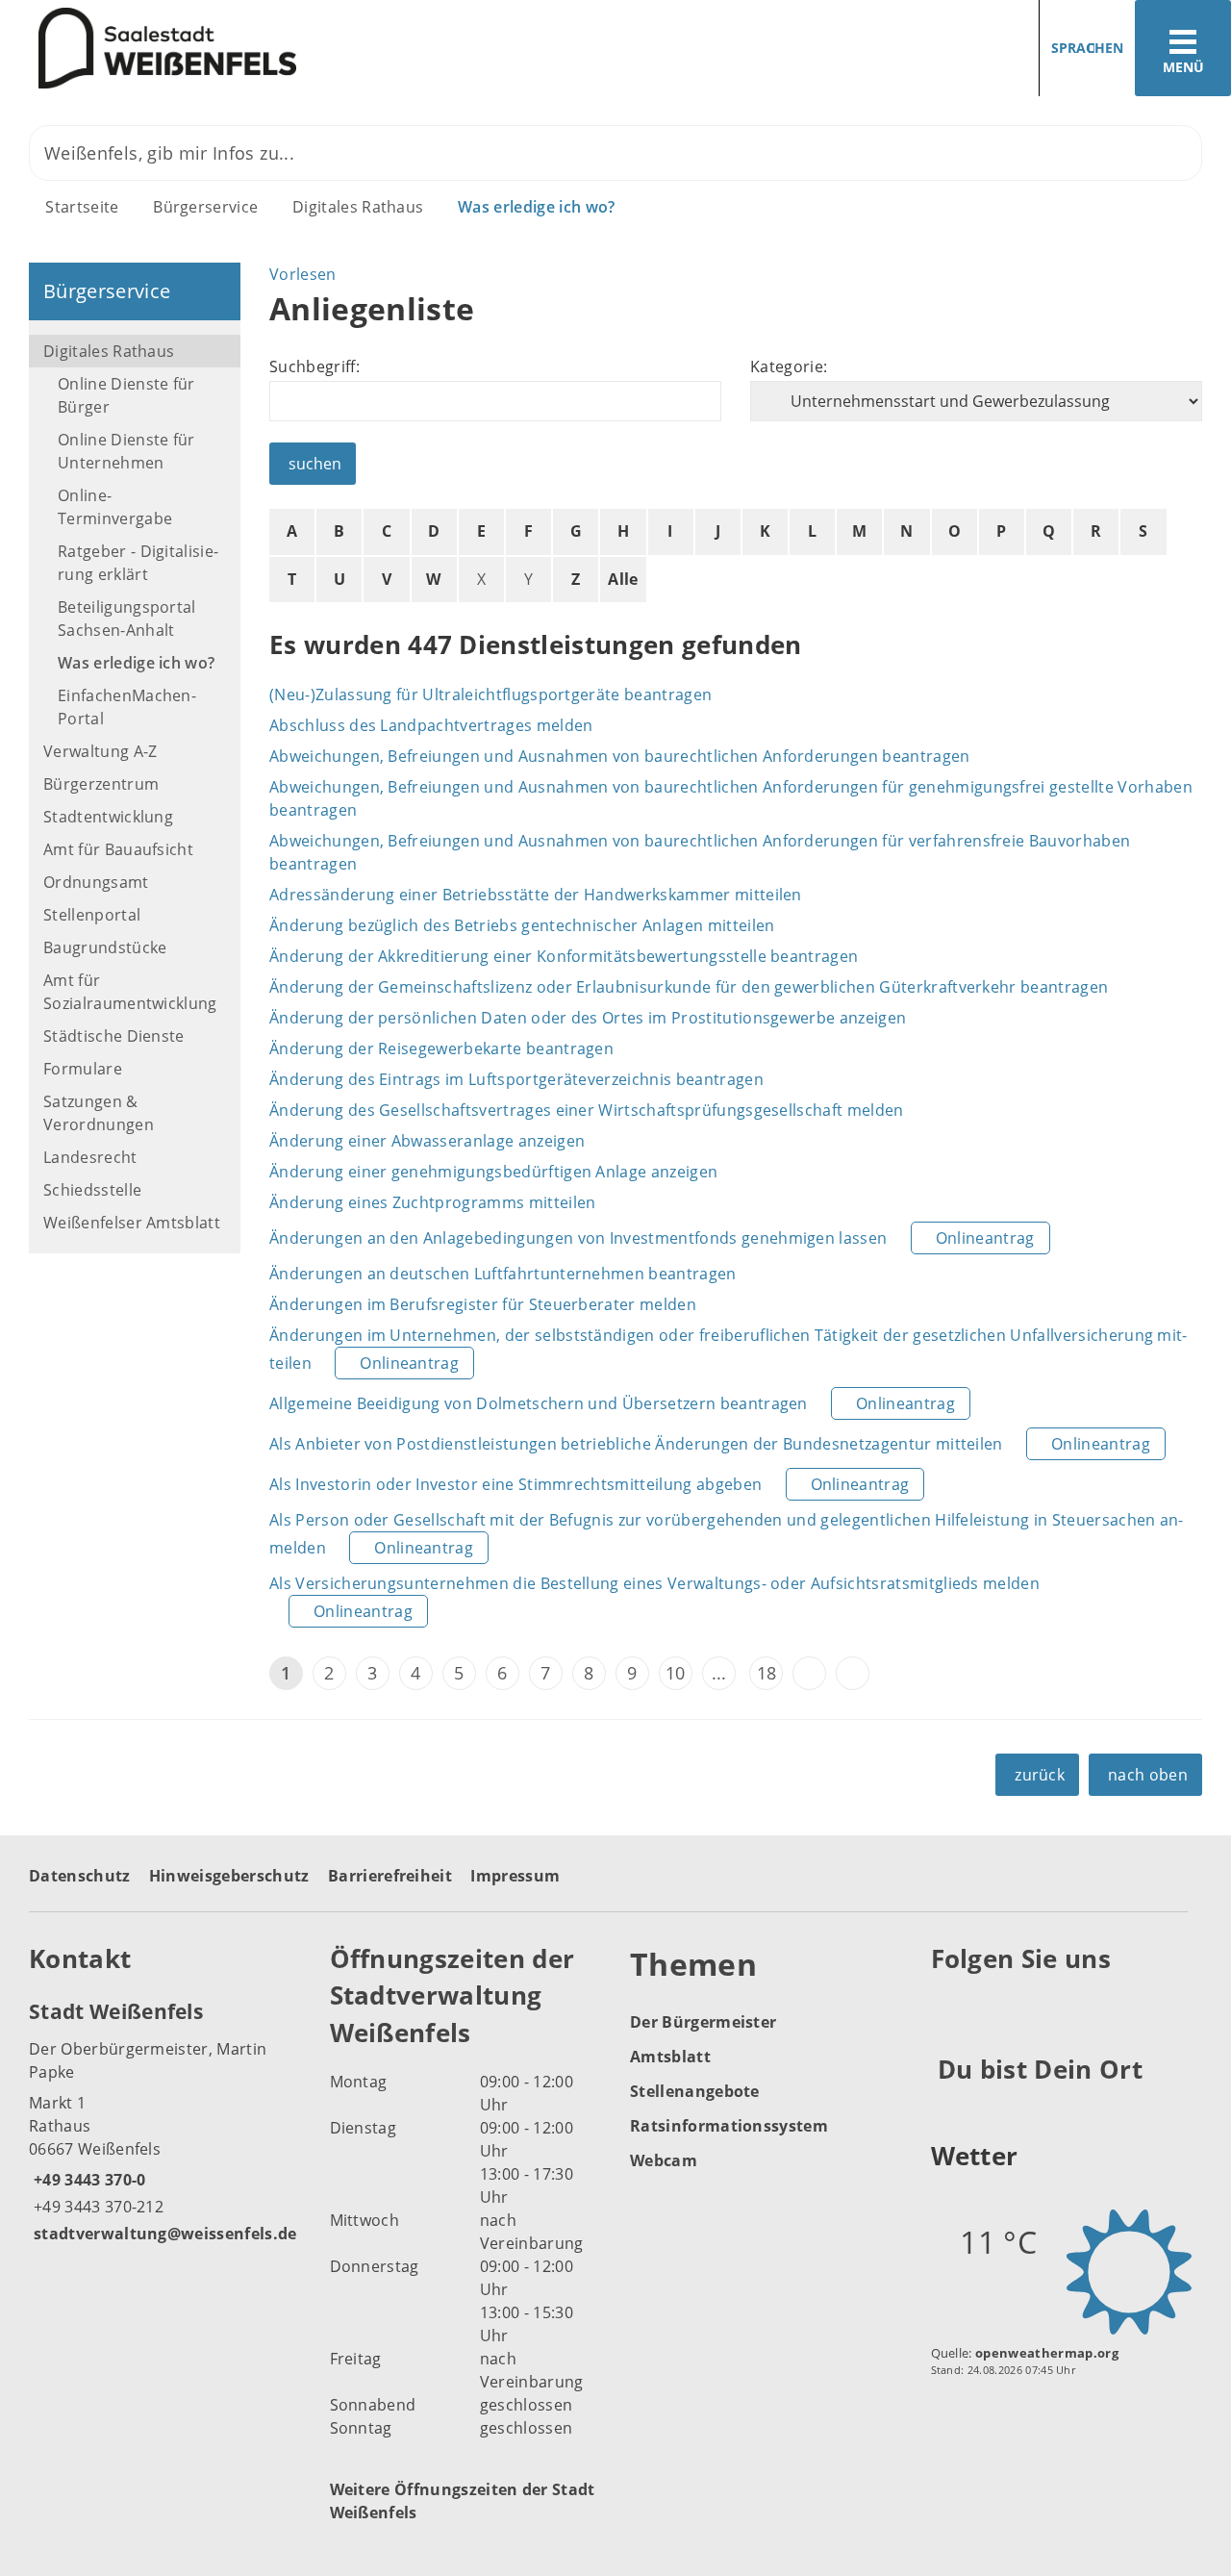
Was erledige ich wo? (536, 207)
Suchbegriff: (314, 366)
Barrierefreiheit (390, 1876)
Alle (623, 579)
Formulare (83, 1069)
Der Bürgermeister (703, 2022)
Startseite (82, 207)
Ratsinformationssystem (729, 2126)
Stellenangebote (695, 2091)
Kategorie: (789, 366)
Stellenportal (92, 915)
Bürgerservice (205, 207)
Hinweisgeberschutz (229, 1876)
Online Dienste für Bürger (126, 395)
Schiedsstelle (92, 1190)
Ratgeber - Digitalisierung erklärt (138, 563)
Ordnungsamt (96, 882)
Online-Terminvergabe (115, 507)
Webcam (664, 2160)
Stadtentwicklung (108, 817)
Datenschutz (80, 1876)
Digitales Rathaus (358, 207)
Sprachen (1087, 48)
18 (767, 1673)
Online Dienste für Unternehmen (126, 451)
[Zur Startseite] (301, 49)
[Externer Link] (949, 2007)
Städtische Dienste (114, 1036)
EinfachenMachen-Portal (127, 707)
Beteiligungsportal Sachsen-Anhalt (127, 619)
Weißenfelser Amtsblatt (132, 1223)
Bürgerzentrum (101, 784)
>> (853, 1673)
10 (676, 1673)
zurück (1040, 1775)
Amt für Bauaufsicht (118, 849)
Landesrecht (90, 1157)
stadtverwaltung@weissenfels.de (163, 2234)
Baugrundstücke (105, 947)
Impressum (515, 1876)
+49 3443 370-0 (87, 2180)
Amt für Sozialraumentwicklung (130, 992)
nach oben (1148, 1775)
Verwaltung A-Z (100, 751)
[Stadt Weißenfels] (165, 2121)
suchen (315, 464)
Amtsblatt (670, 2057)
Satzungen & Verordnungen (99, 1113)
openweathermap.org (1047, 2353)
